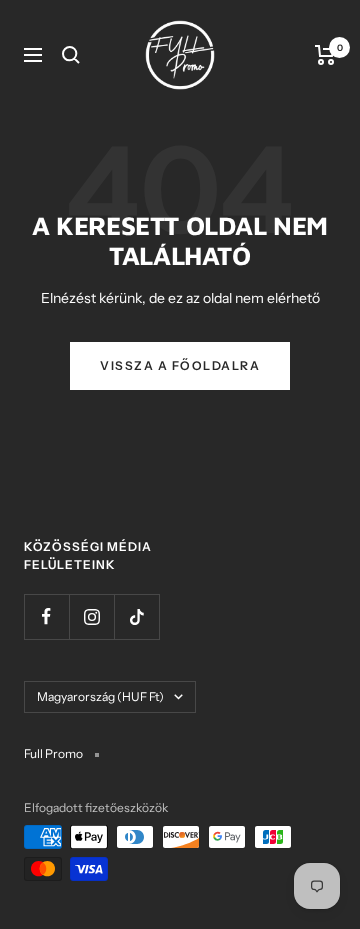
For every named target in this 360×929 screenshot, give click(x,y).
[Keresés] (71, 55)
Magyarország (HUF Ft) (100, 696)
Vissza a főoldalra (180, 365)
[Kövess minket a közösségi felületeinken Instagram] (91, 616)
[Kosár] (325, 55)
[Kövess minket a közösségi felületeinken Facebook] (46, 616)
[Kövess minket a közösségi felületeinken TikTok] (136, 616)
